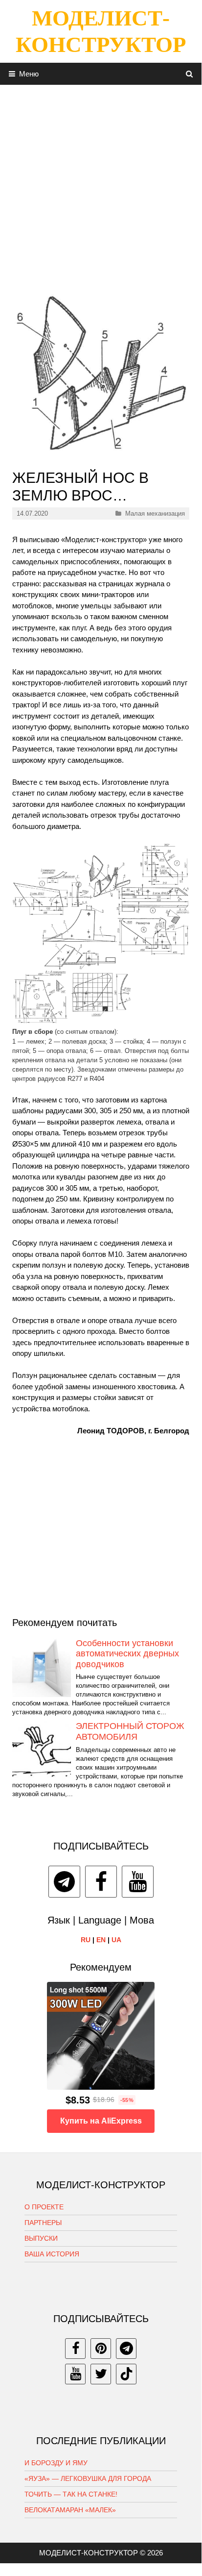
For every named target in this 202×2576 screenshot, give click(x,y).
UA (116, 1940)
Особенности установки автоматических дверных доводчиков (127, 1654)
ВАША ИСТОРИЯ (52, 2254)
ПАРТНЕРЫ (43, 2223)
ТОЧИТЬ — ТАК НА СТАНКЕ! (71, 2494)
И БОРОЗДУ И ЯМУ (56, 2463)
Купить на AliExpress (101, 2121)
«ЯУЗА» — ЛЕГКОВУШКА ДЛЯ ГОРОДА (88, 2478)
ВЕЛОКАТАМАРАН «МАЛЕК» (70, 2510)
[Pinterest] (101, 2349)
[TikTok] (126, 2374)
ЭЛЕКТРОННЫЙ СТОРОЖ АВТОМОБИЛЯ (130, 1731)
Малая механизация (155, 513)
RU (86, 1940)
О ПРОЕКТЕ (44, 2207)
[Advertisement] (101, 186)
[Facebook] (101, 1882)
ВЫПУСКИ (41, 2238)
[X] (101, 2374)
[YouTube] (138, 1882)
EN (101, 1940)
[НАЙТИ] (190, 74)
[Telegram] (64, 1882)
